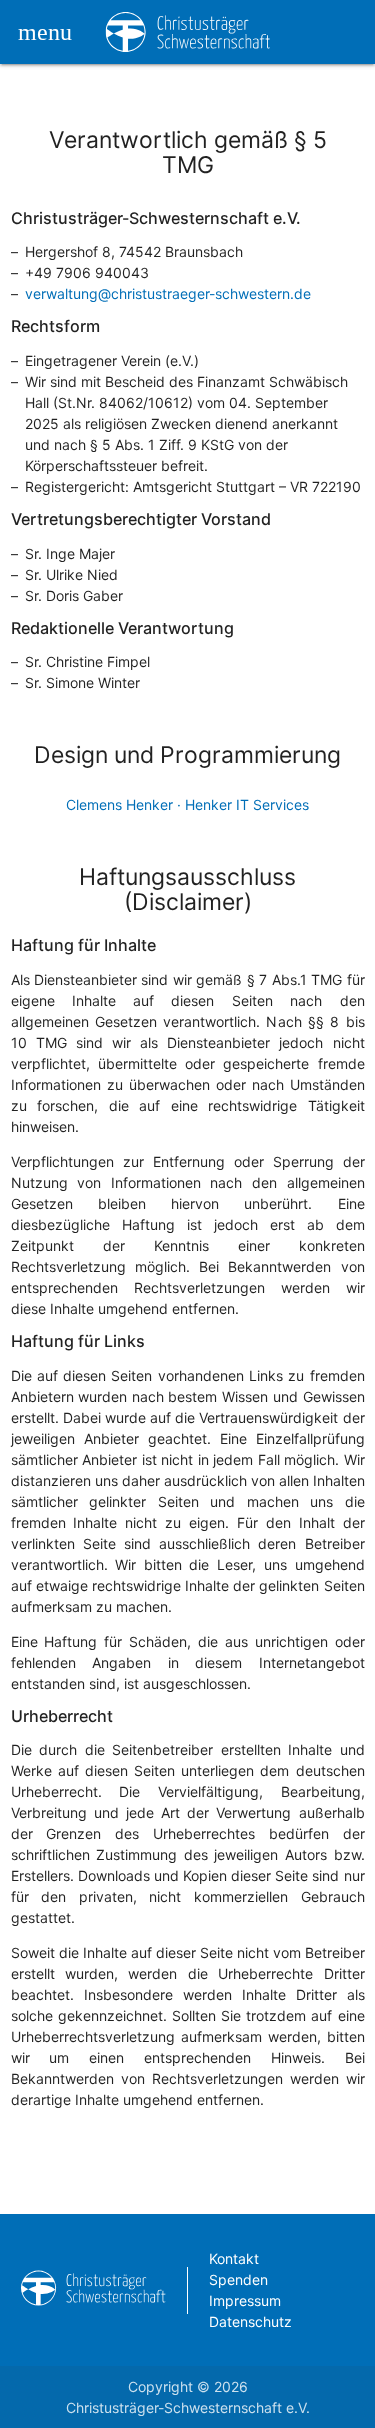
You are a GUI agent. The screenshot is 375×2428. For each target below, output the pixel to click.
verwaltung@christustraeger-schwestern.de (168, 293)
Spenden (238, 2279)
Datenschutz (250, 2321)
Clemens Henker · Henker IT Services (187, 804)
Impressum (245, 2300)
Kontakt (234, 2258)
